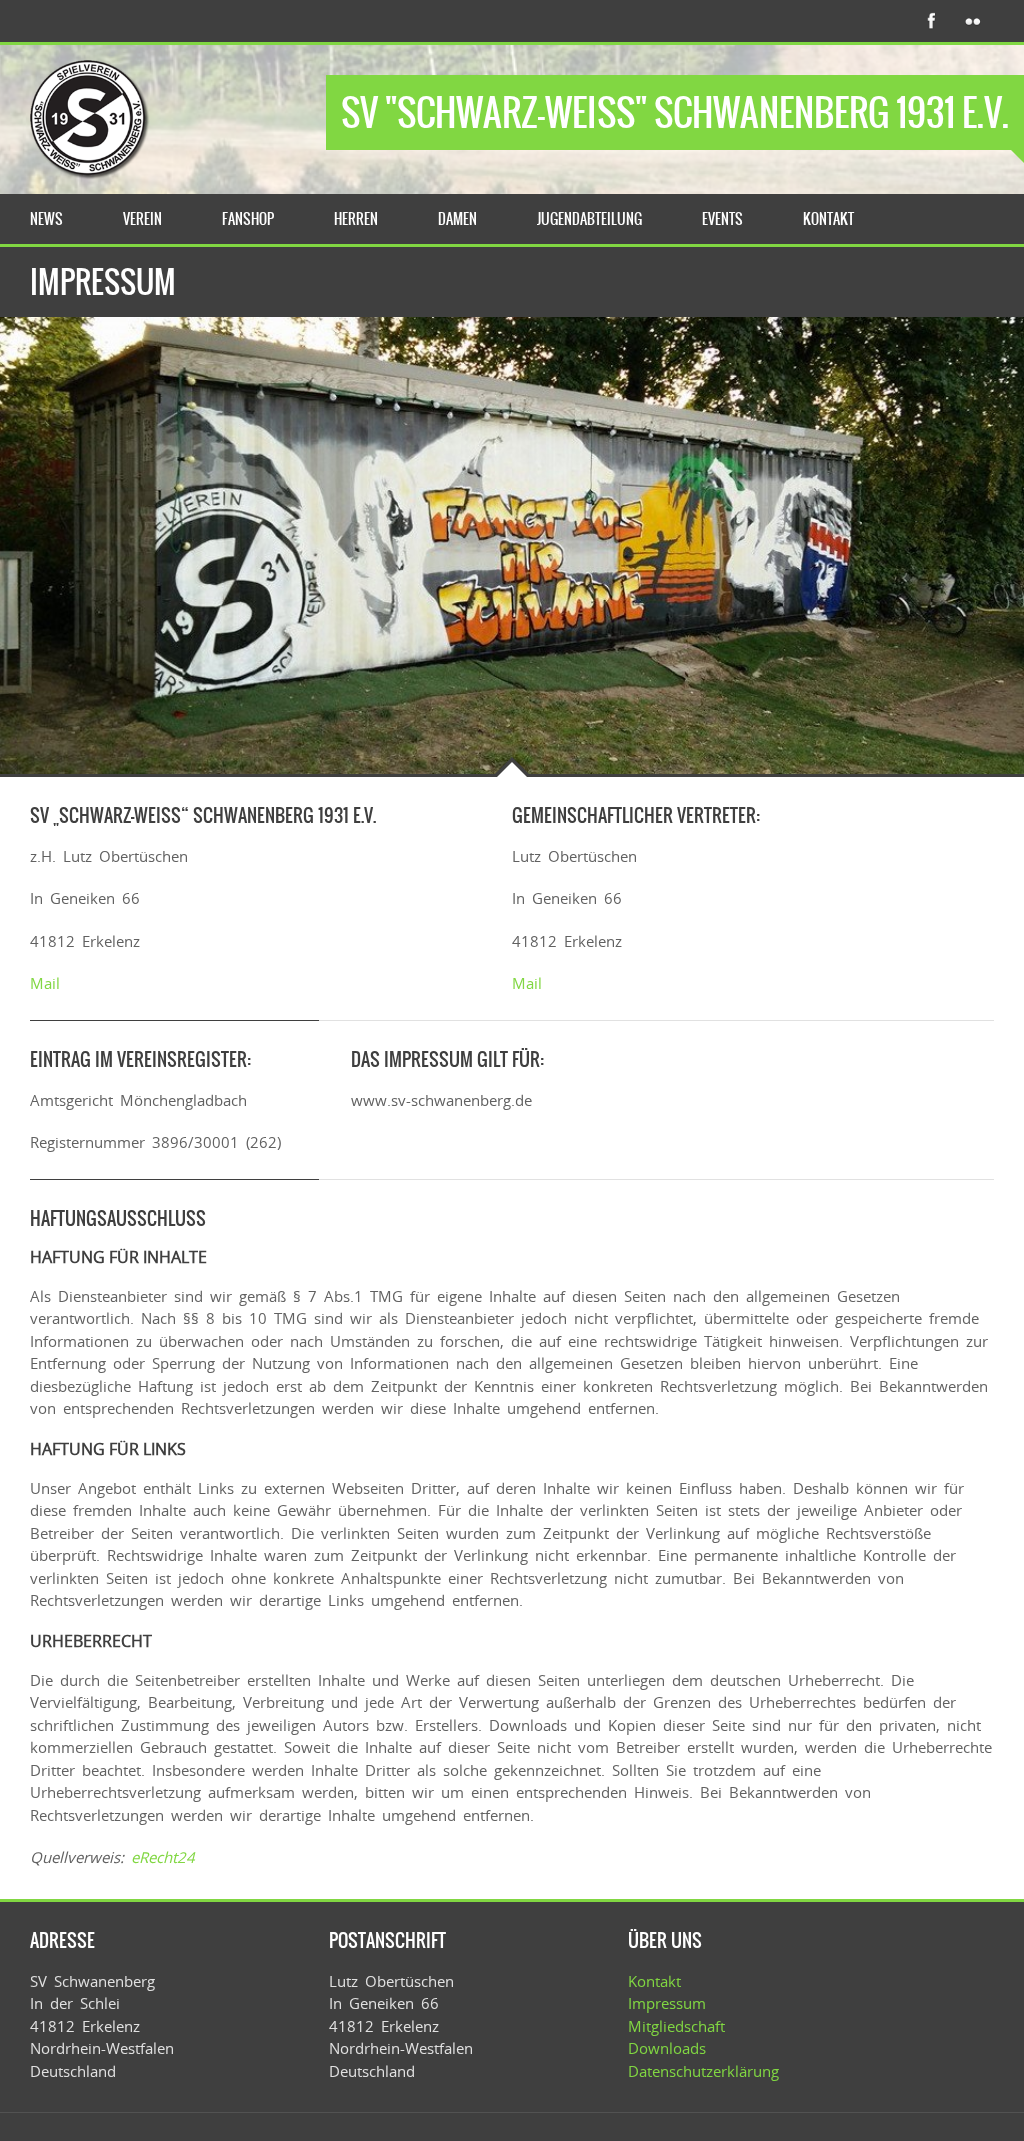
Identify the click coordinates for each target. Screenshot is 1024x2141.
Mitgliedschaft (676, 2026)
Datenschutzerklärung (703, 2071)
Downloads (667, 2048)
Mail (45, 983)
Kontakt (654, 1981)
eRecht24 (163, 1857)
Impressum (667, 2003)
